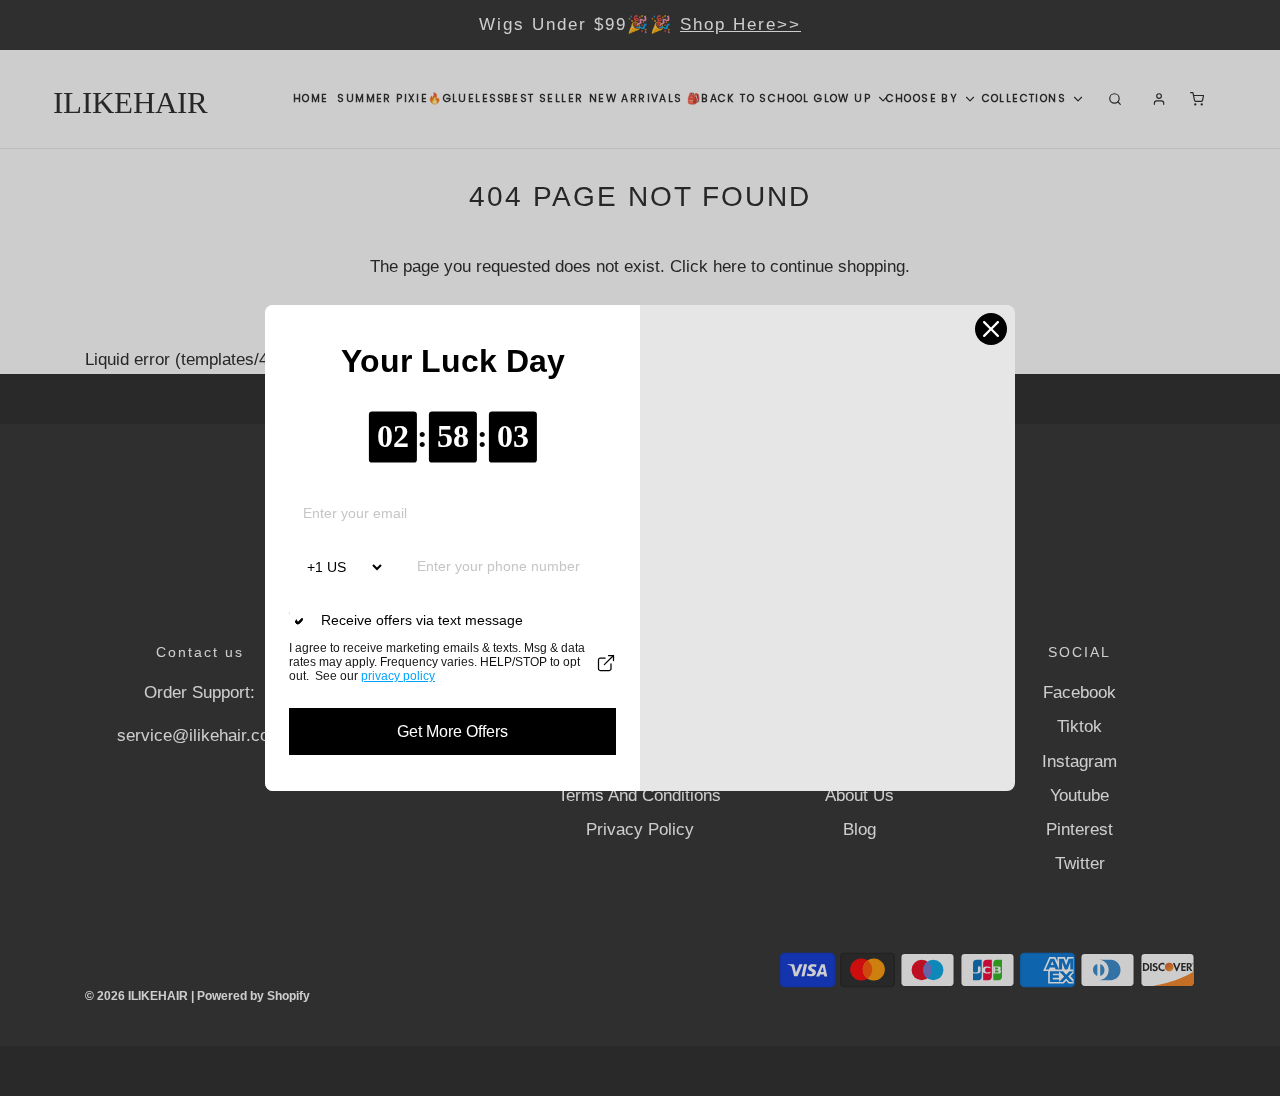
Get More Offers (452, 731)
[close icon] (991, 329)
